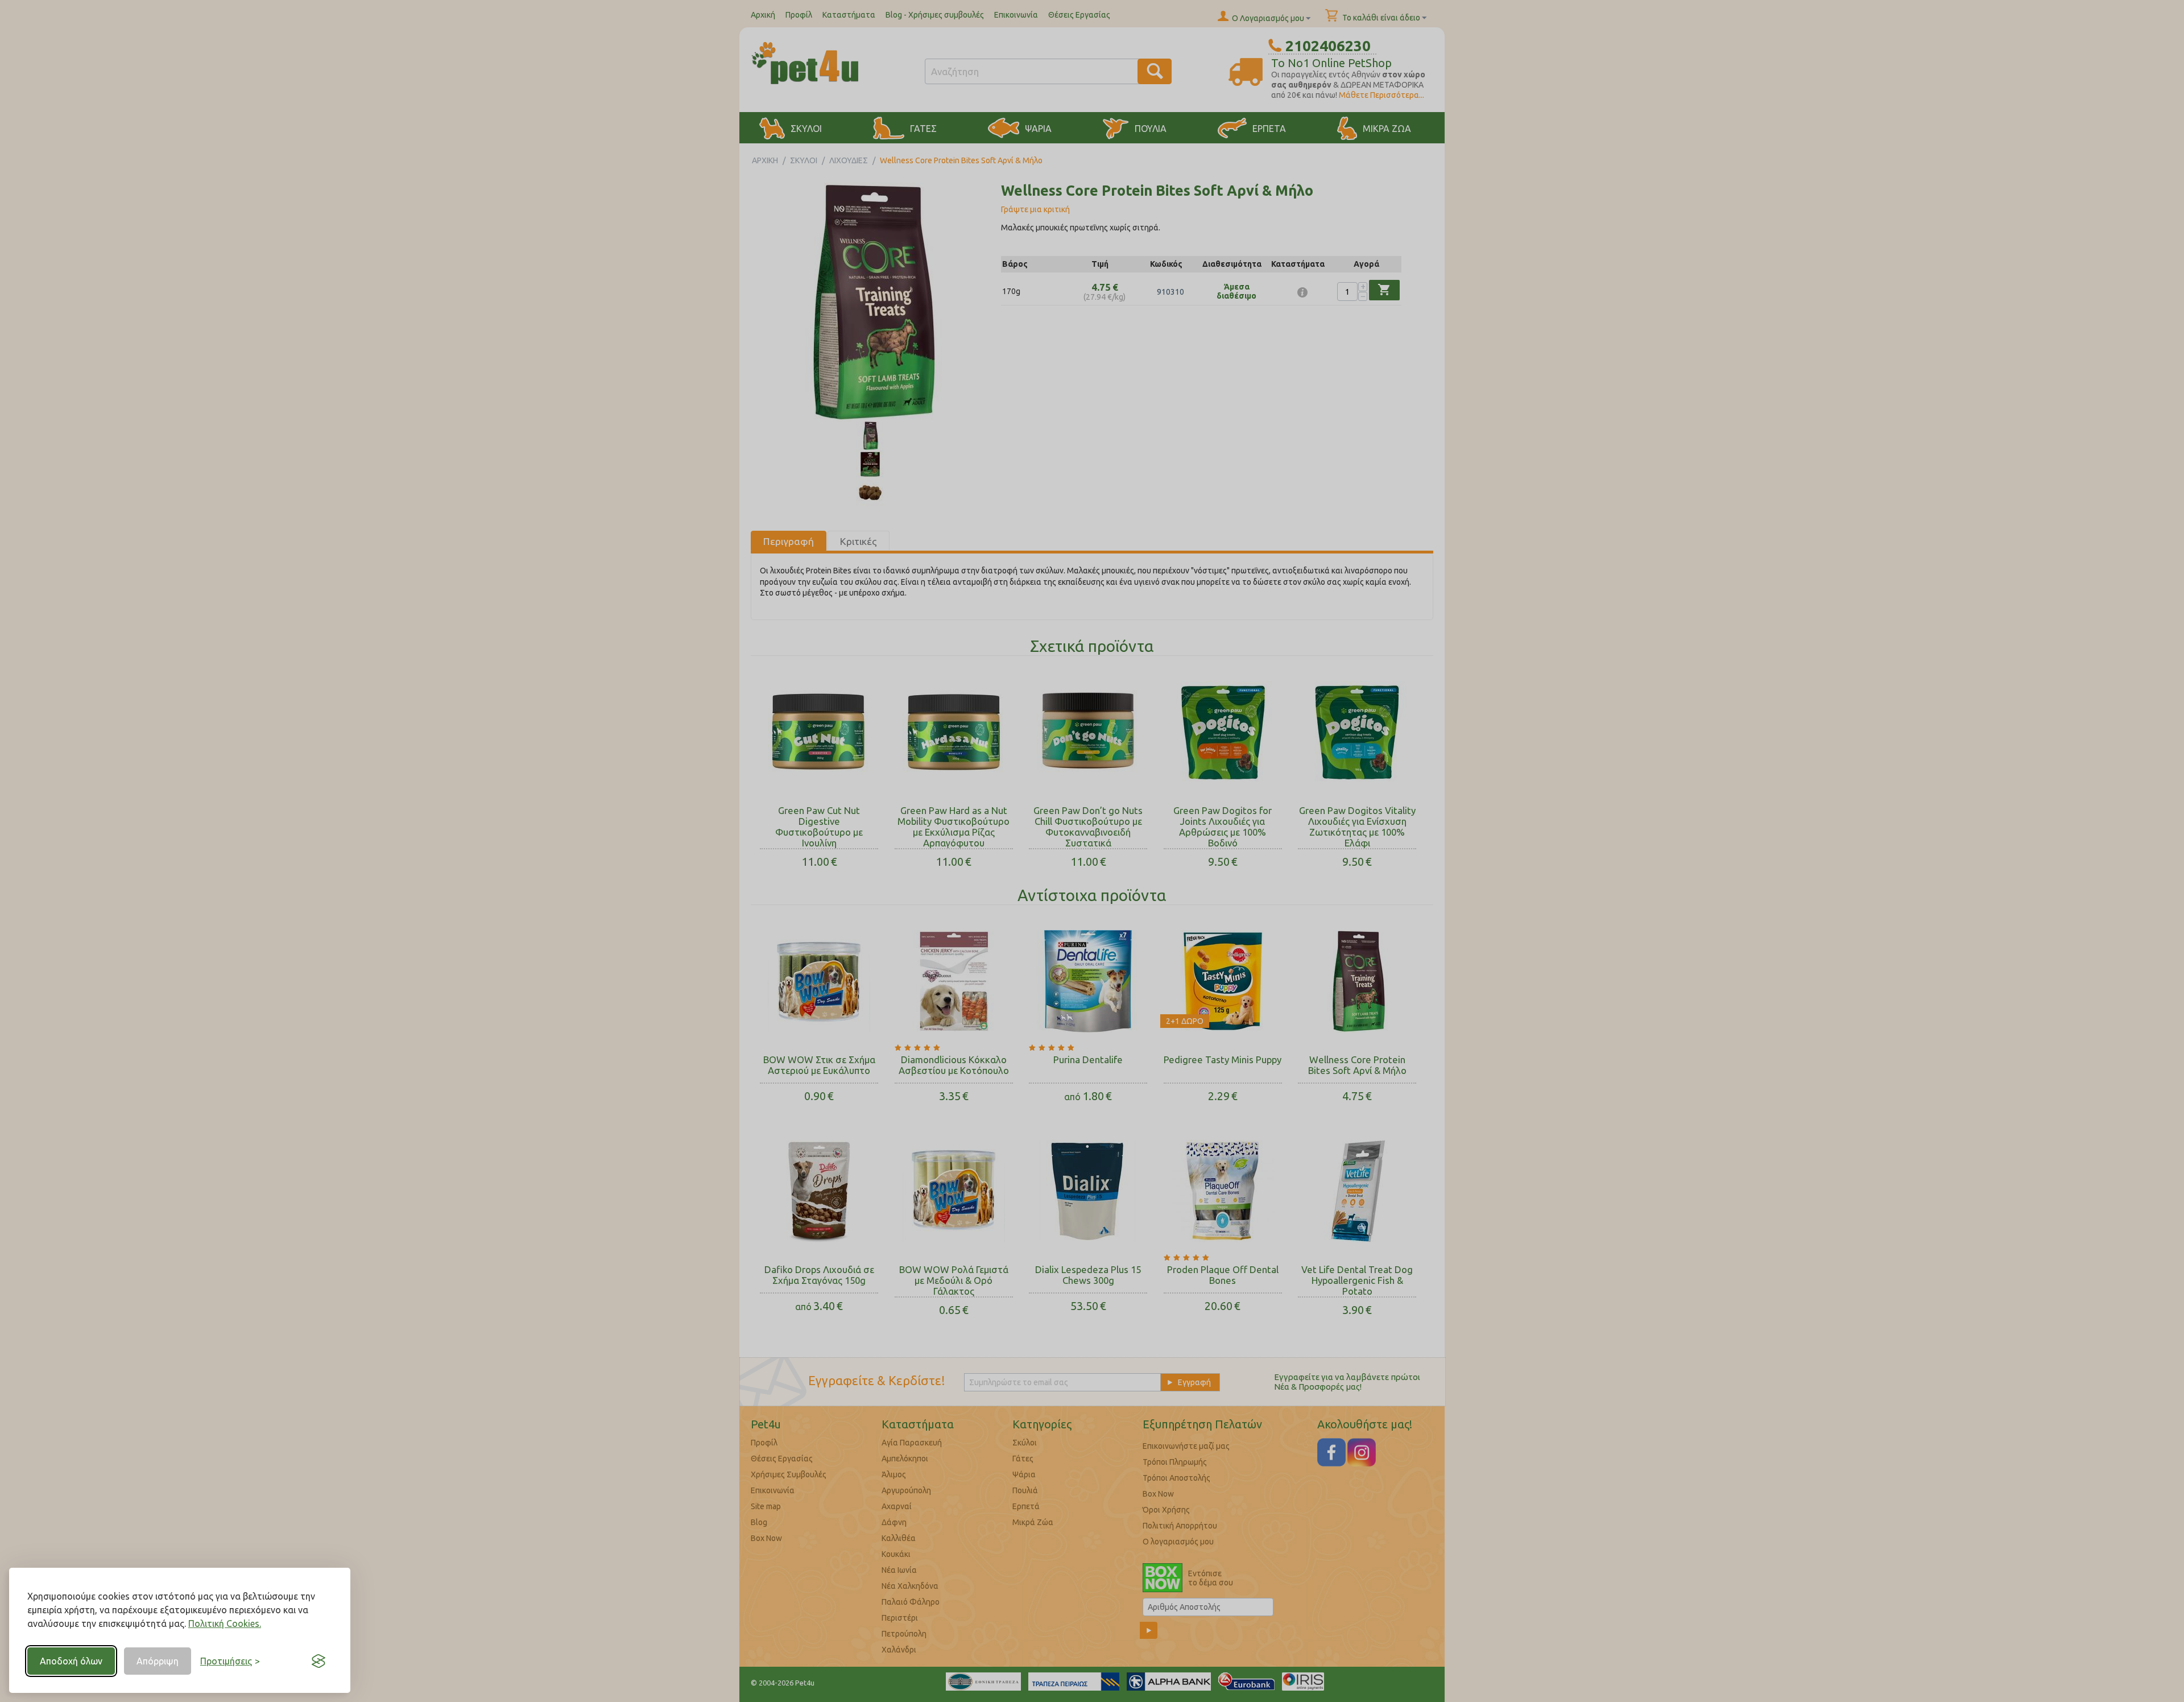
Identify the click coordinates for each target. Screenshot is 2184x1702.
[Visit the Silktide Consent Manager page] (318, 1661)
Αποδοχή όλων (71, 1661)
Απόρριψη (158, 1661)
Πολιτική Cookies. (225, 1623)
